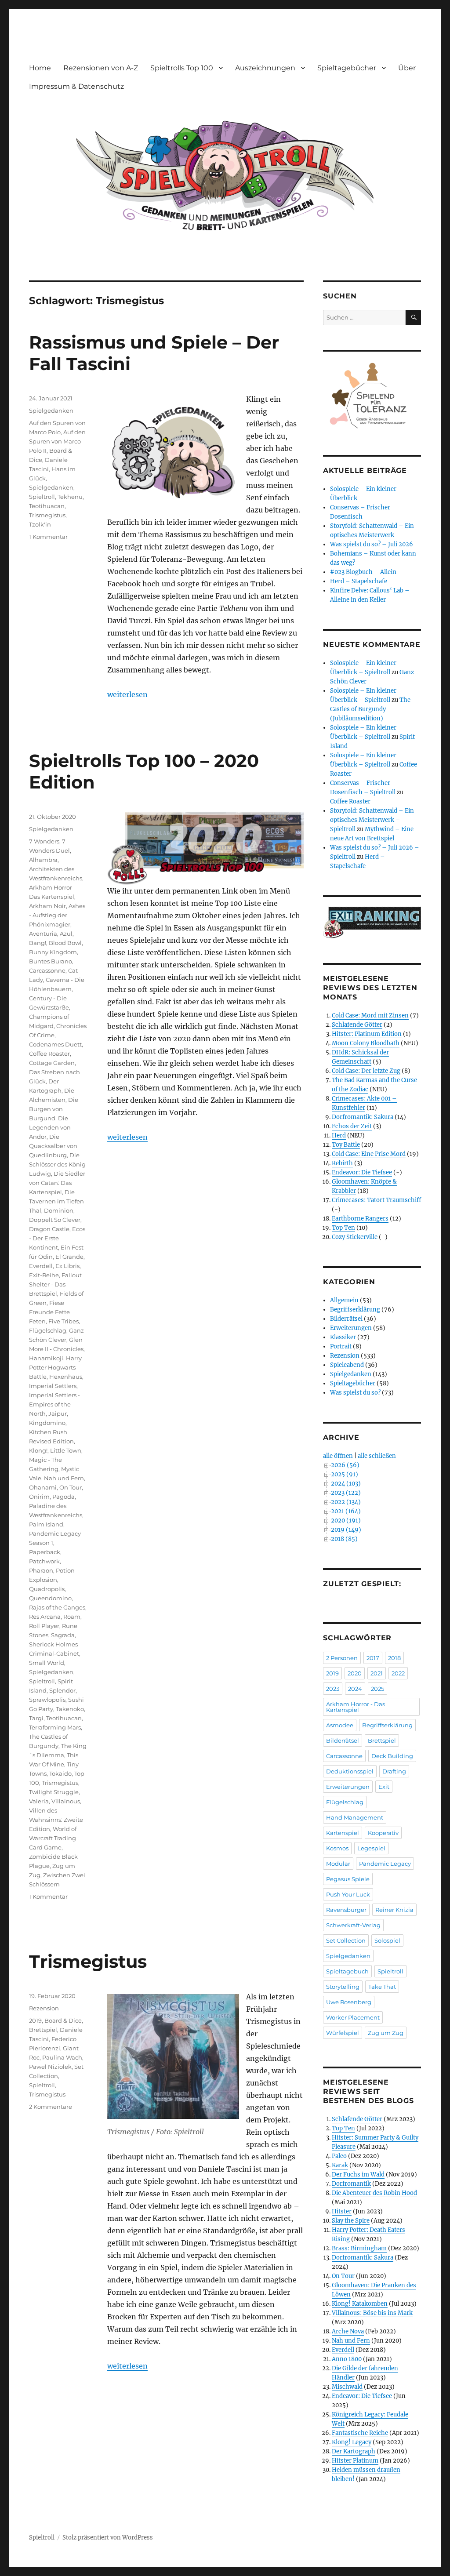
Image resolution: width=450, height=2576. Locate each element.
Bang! (38, 943)
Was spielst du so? (355, 1393)
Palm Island (46, 1524)
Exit (384, 1787)
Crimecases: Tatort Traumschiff (376, 1200)
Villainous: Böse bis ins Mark (372, 2313)
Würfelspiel (343, 2033)
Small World (47, 1663)
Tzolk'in (40, 524)
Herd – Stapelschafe (359, 581)
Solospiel (387, 1940)
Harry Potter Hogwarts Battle (55, 1367)
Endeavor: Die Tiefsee (362, 1172)
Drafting (394, 1771)
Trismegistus (47, 515)
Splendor (62, 1690)
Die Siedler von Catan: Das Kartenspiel (57, 1183)
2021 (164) (346, 1511)
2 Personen (342, 1658)
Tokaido (60, 1773)
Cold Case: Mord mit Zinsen (370, 1016)
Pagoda (64, 1497)
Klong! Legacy (352, 2442)
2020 (355, 1673)
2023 (333, 1689)
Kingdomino (47, 1423)
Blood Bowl (65, 943)
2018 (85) (344, 1539)
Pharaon (41, 1570)
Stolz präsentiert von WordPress (108, 2538)
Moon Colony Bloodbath (366, 1043)
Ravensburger (346, 1910)
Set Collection (346, 1940)
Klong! (38, 1450)
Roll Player (44, 1626)
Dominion (59, 1210)
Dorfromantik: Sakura (363, 1117)
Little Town (66, 1450)
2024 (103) (346, 1484)
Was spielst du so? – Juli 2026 (372, 544)
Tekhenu (70, 497)
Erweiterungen (351, 1328)
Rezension (44, 2008)
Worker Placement (353, 2017)
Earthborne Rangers (360, 1219)
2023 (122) (346, 1493)
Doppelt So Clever (55, 1220)
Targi (36, 1718)
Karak (340, 2165)
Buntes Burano (51, 961)
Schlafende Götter (357, 1025)
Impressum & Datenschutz (76, 86)
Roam (72, 1617)
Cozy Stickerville (355, 1237)
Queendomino (50, 1598)
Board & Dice (63, 2020)
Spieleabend (347, 1365)
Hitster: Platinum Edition (367, 1034)
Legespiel (371, 1848)
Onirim (39, 1497)
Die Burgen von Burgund (54, 1109)
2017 (373, 1658)
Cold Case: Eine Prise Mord (369, 1154)
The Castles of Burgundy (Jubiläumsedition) (370, 709)
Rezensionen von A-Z (101, 68)
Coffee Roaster (49, 1054)
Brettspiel (43, 2030)
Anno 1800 (347, 2359)
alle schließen (377, 1456)
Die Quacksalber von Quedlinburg (53, 1146)
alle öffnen (338, 1456)
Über (407, 68)
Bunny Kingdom (53, 952)
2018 (394, 1658)
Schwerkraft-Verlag (353, 1925)
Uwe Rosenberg (349, 2002)
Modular (338, 1864)
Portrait (341, 1346)
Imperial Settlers (53, 1386)
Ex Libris (67, 1266)
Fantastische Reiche (360, 2433)
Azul (66, 934)
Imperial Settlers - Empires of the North (54, 1404)
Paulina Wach (62, 2057)
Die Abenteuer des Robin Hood (374, 2193)
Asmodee (340, 1725)
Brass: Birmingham (359, 2248)
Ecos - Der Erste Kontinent (57, 1238)
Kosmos (337, 1848)
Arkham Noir (47, 906)
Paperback (45, 1552)
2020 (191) (346, 1521)
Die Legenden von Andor (50, 1127)
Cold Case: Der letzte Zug (366, 1071)
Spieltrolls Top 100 (182, 68)
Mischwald (347, 2387)
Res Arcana (45, 1617)
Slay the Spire (351, 2221)
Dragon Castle (49, 1229)
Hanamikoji (46, 1358)
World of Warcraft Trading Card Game (53, 1838)
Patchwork (44, 1561)
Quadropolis (47, 1589)
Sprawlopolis (47, 1700)
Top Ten (343, 1228)
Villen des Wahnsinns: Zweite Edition (56, 1820)
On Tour (71, 1487)
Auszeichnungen (265, 68)
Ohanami (43, 1487)
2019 (35, 2020)
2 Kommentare (51, 2107)
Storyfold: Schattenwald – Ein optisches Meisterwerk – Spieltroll (372, 820)
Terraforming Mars (55, 1727)
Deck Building (392, 1756)
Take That (382, 1987)
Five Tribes (64, 1321)
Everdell (41, 1266)
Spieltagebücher (347, 68)
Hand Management (355, 1817)
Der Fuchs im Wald (358, 2175)
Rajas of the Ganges (57, 1607)
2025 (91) (345, 1474)
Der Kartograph (354, 2451)
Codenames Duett (55, 1044)
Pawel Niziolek (50, 2067)
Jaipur (58, 1413)
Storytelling (343, 1987)
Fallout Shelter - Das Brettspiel (55, 1284)
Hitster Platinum (355, 2461)
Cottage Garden (52, 1063)
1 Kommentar (48, 537)
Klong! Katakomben (360, 2304)
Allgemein (344, 1300)
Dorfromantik (351, 2184)
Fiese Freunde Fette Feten (49, 1312)
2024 (355, 1689)
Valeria (39, 1801)
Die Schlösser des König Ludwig (57, 1164)
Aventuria (43, 934)
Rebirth (342, 1163)
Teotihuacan (47, 506)
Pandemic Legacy (385, 1864)
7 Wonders (44, 841)
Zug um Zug (386, 2033)
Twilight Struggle (54, 1792)
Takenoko (70, 1709)
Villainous (66, 1801)
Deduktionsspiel (350, 1771)
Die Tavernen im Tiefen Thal (56, 1201)
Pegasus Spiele (348, 1879)
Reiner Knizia (394, 1910)
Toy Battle (346, 1145)
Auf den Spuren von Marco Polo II (57, 441)
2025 (377, 1689)
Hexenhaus (66, 1377)
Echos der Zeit (352, 1126)
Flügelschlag (48, 1330)
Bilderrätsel (346, 1319)
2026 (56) (345, 1465)
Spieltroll (42, 497)
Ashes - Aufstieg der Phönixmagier (57, 915)
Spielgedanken (51, 411)
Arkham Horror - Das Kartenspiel (356, 1707)
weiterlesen (127, 694)
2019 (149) (346, 1530)
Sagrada (63, 1635)
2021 (377, 1673)
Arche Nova (348, 2331)
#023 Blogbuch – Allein (363, 572)
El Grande (69, 1257)
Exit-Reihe (44, 1275)
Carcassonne (47, 970)
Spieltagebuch (347, 1971)
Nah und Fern (64, 1478)
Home (40, 68)
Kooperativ (383, 1833)
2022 (398, 1673)
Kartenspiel (343, 1833)
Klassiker (343, 1337)
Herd (339, 1135)
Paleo (339, 2156)
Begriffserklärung (355, 1310)
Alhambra (43, 860)
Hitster (342, 2211)
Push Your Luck (348, 1894)
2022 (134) (346, 1502)
